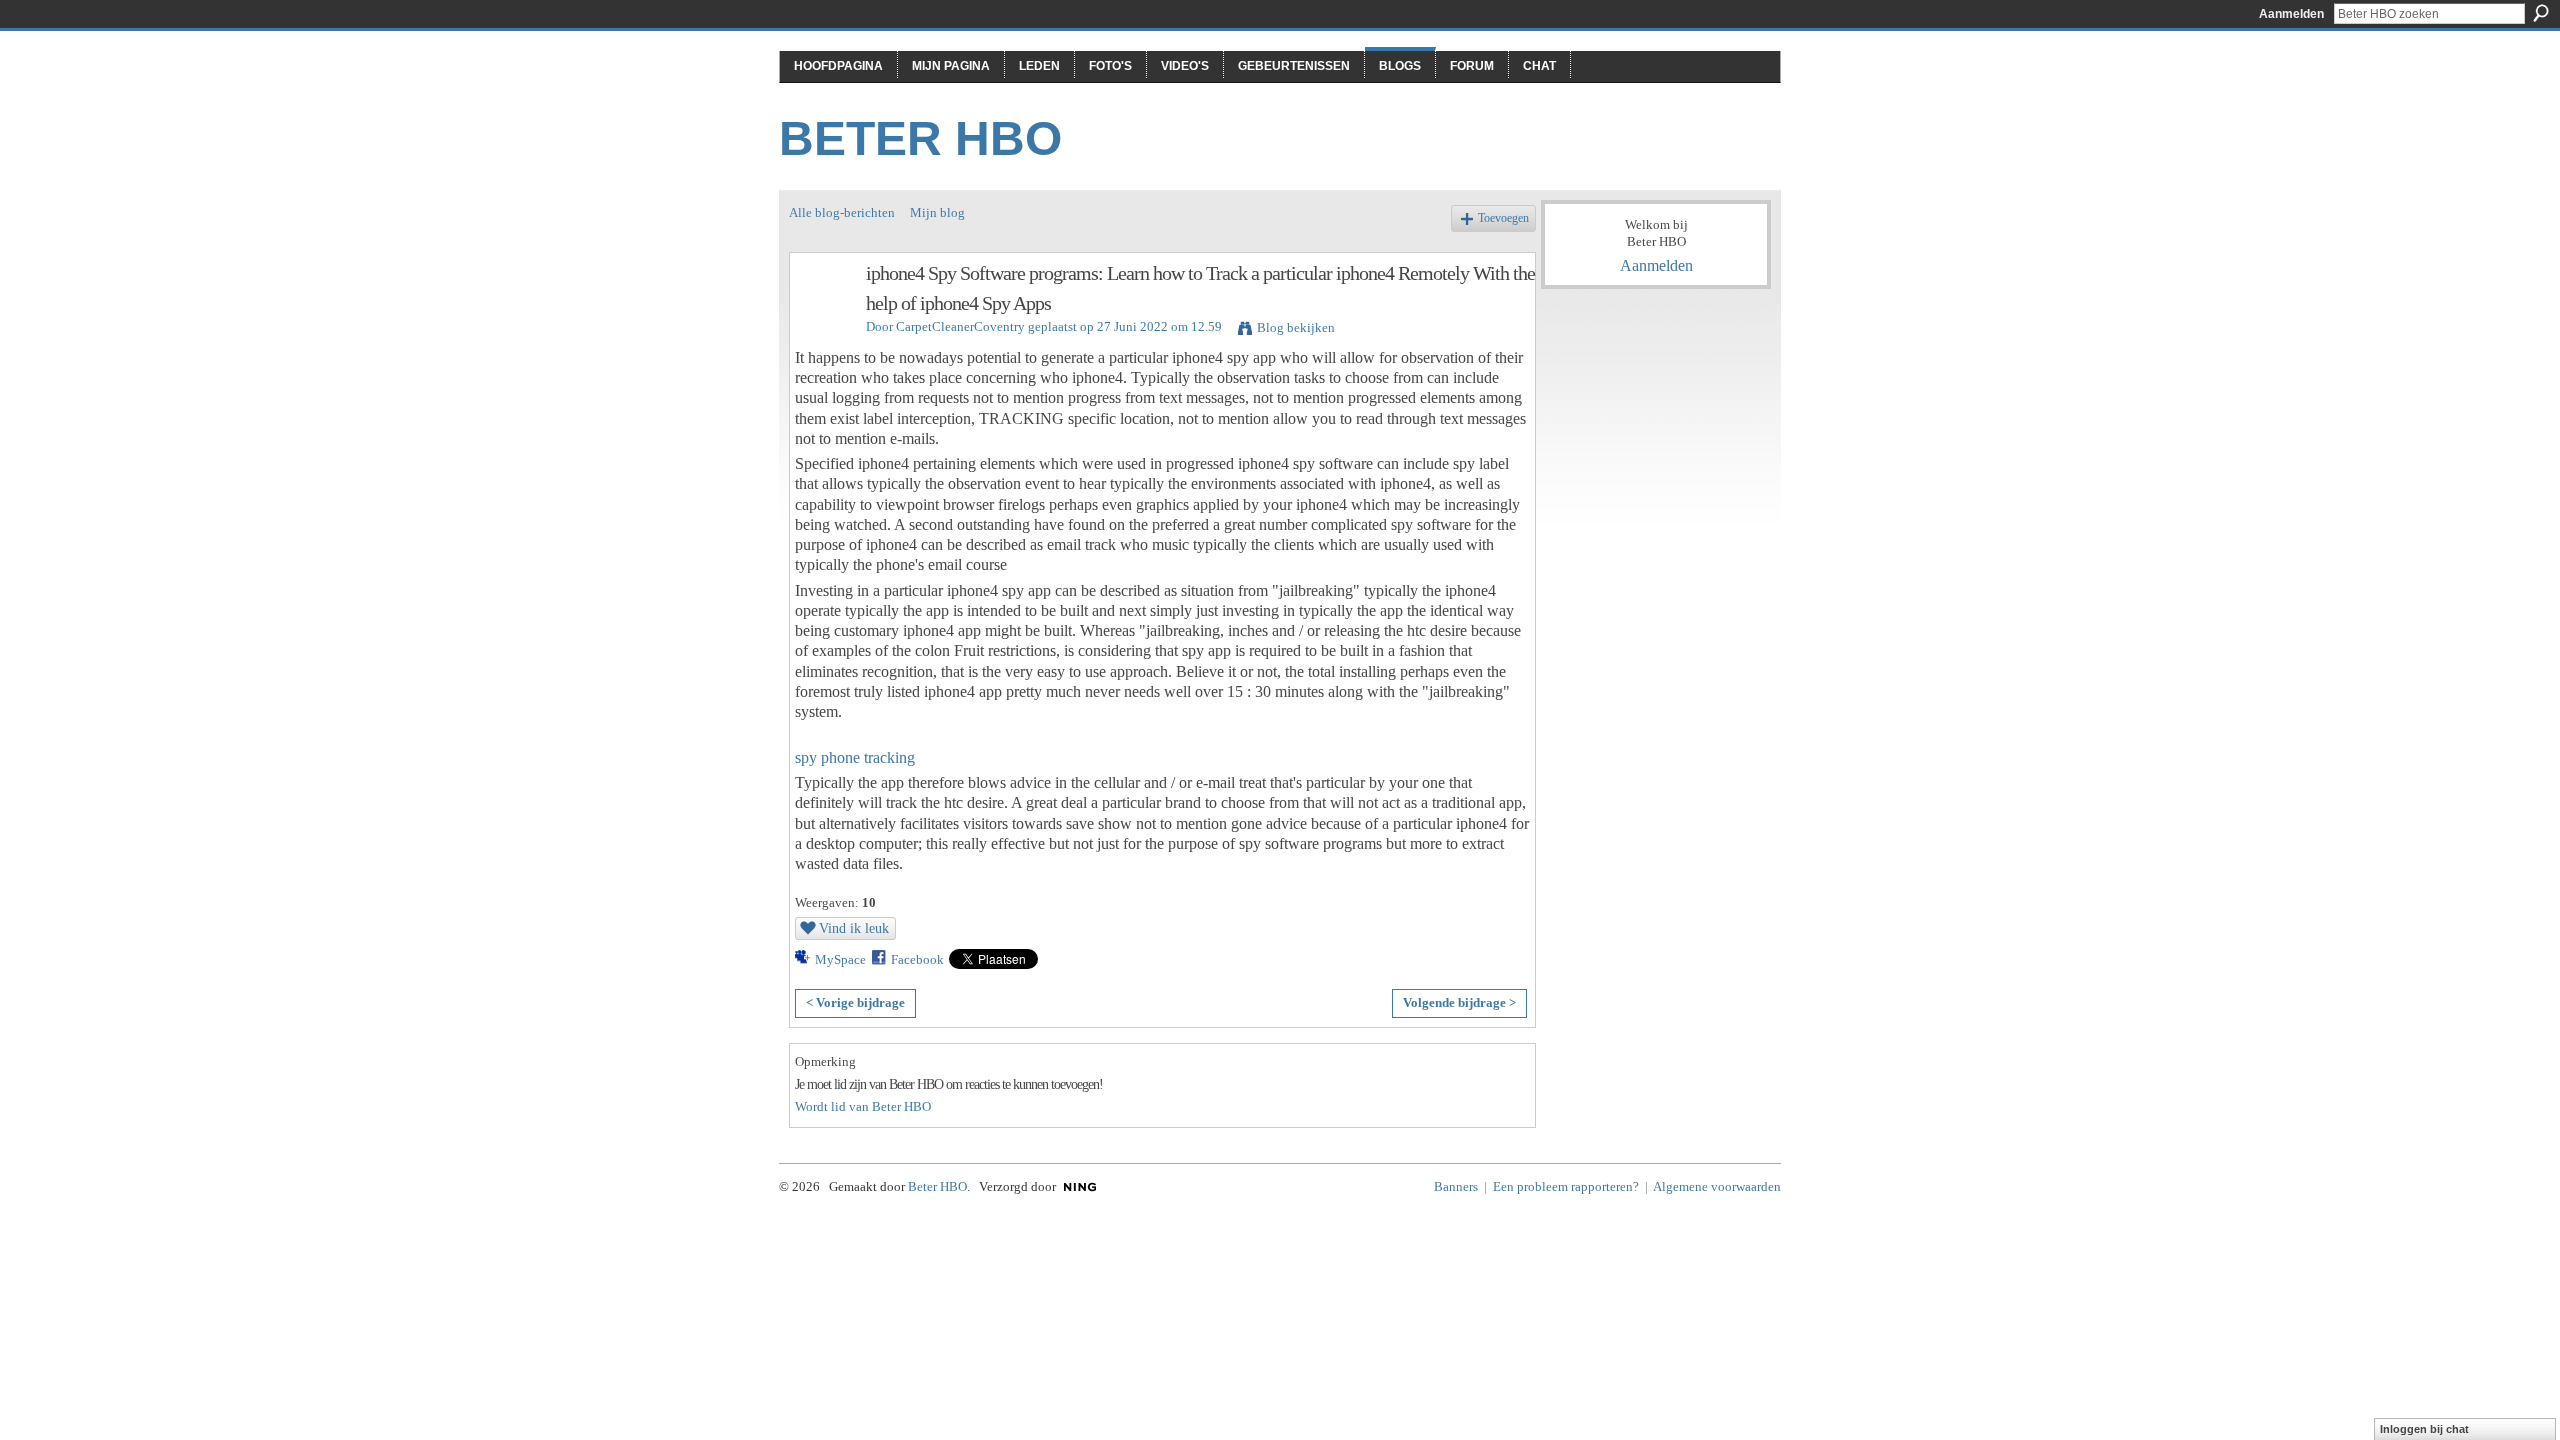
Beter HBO (920, 138)
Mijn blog (937, 212)
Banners (1456, 1186)
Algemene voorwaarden (1717, 1186)
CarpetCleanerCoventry (960, 326)
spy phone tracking (855, 757)
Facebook (917, 959)
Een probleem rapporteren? (1566, 1186)
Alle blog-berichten (842, 212)
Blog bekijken (1296, 327)
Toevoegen (1503, 218)
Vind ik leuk (854, 928)
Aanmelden (2291, 14)
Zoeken (2541, 13)
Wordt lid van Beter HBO (863, 1106)
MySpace (840, 959)
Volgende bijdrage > (1459, 1002)
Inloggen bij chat (2424, 1429)
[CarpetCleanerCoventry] (822, 316)
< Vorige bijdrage (855, 1002)
